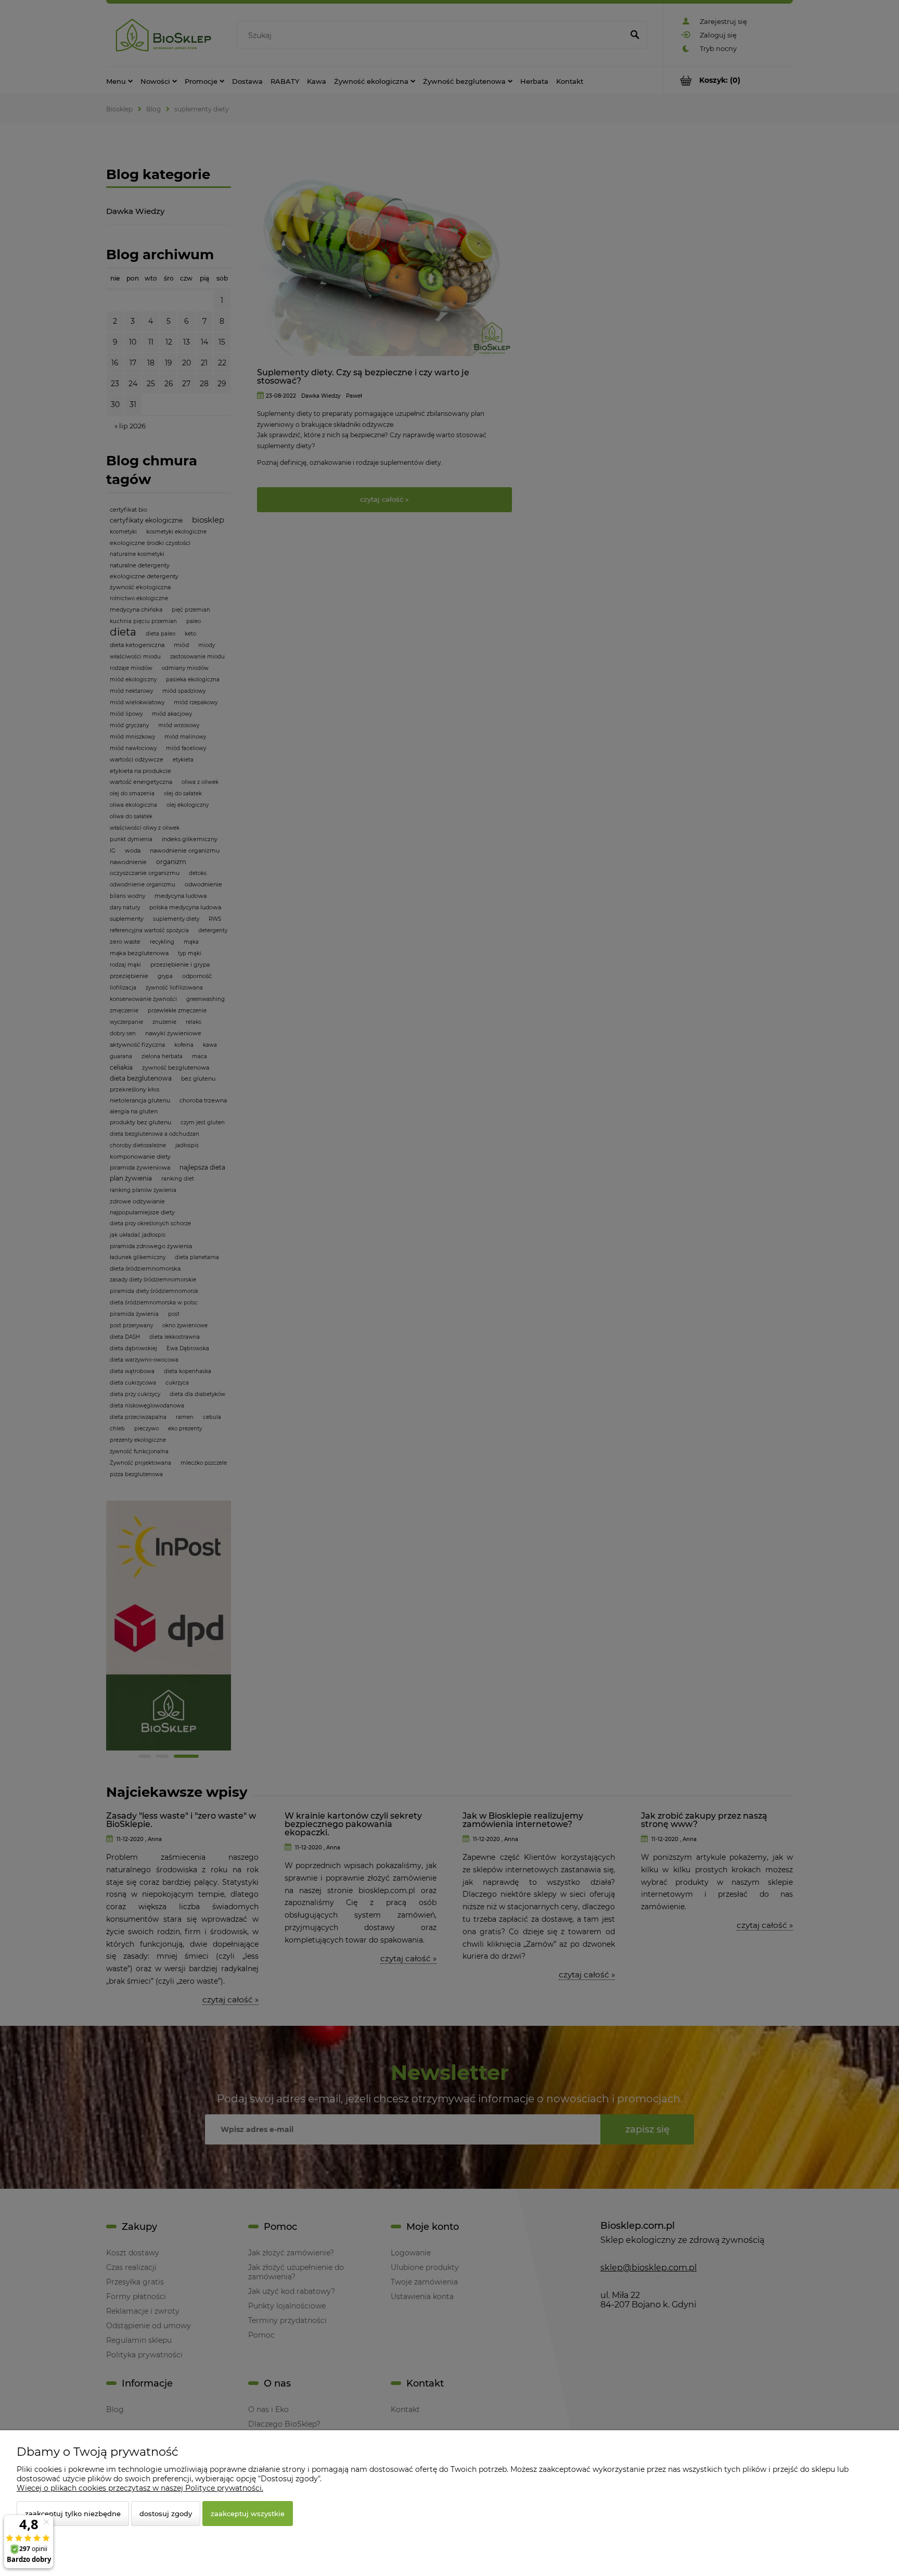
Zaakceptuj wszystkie (248, 2514)
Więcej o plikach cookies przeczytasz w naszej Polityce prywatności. (140, 2488)
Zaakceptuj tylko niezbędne (73, 2514)
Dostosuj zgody (166, 2514)
